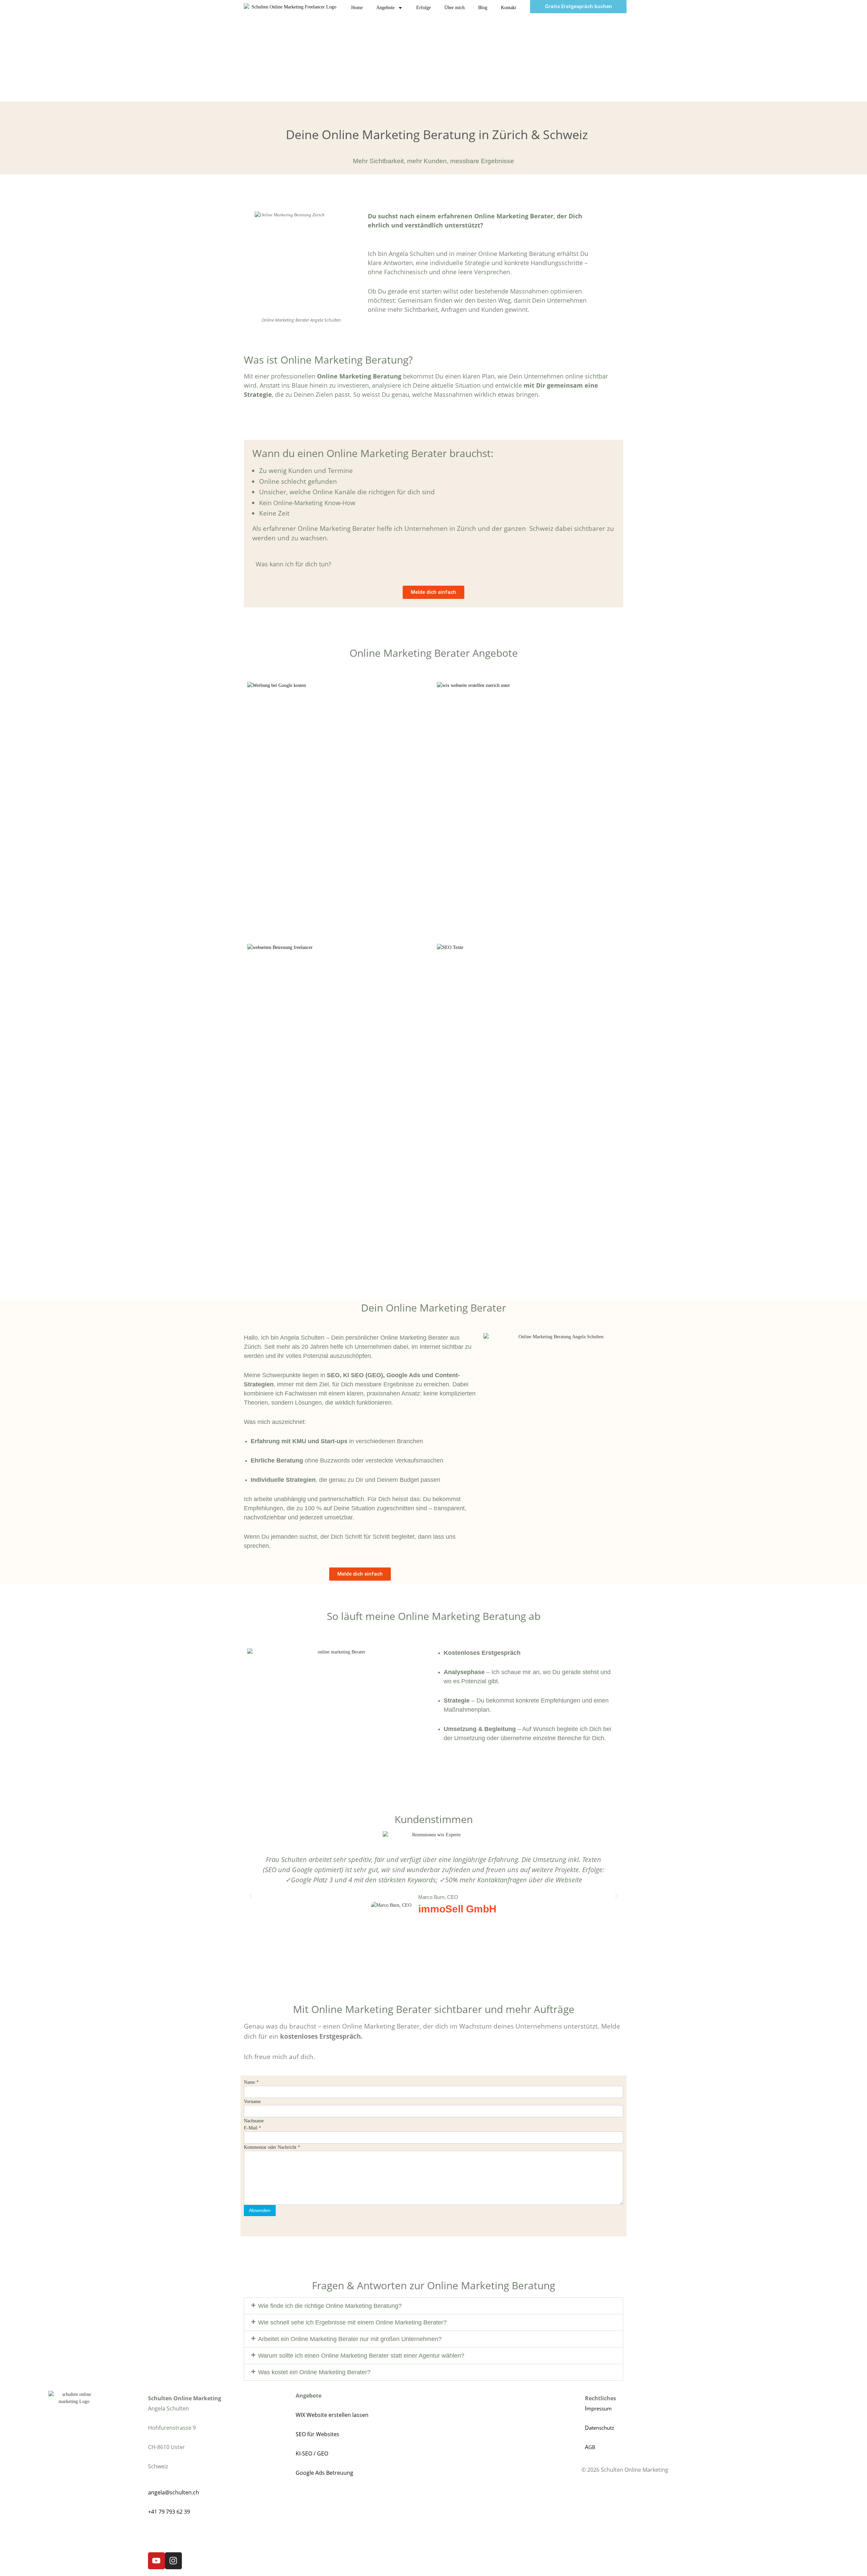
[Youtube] (156, 2561)
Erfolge (424, 8)
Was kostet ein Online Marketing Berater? (314, 2372)
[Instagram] (173, 2561)
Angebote (385, 8)
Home (357, 8)
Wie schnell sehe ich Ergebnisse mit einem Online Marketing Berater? (352, 2322)
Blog (483, 8)
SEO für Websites (318, 2434)
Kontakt (509, 8)
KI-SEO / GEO (312, 2453)
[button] (251, 1896)
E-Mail (252, 2128)
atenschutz (601, 2428)
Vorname (252, 2102)
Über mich (454, 8)
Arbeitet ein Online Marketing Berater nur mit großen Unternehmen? (350, 2339)
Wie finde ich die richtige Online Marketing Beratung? (330, 2306)
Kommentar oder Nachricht (272, 2147)
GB (592, 2447)
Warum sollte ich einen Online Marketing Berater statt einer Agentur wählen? (361, 2356)
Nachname (254, 2121)
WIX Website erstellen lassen (332, 2415)
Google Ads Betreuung (324, 2473)
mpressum (599, 2408)
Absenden (260, 2210)
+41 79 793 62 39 (169, 2512)
